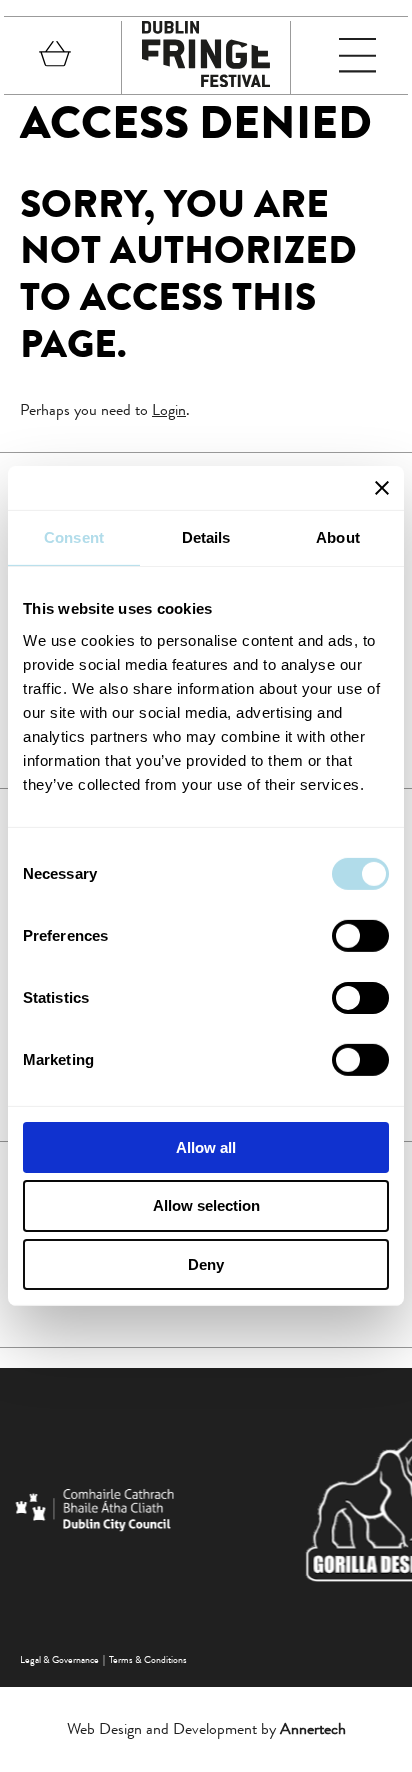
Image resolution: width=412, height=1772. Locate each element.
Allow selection (206, 1205)
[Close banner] (382, 488)
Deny (206, 1264)
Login (169, 409)
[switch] (360, 935)
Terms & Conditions (148, 1659)
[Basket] (55, 57)
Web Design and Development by (206, 1728)
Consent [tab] (74, 537)
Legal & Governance (59, 1659)
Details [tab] (206, 537)
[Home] (206, 81)
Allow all (206, 1146)
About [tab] (338, 537)
